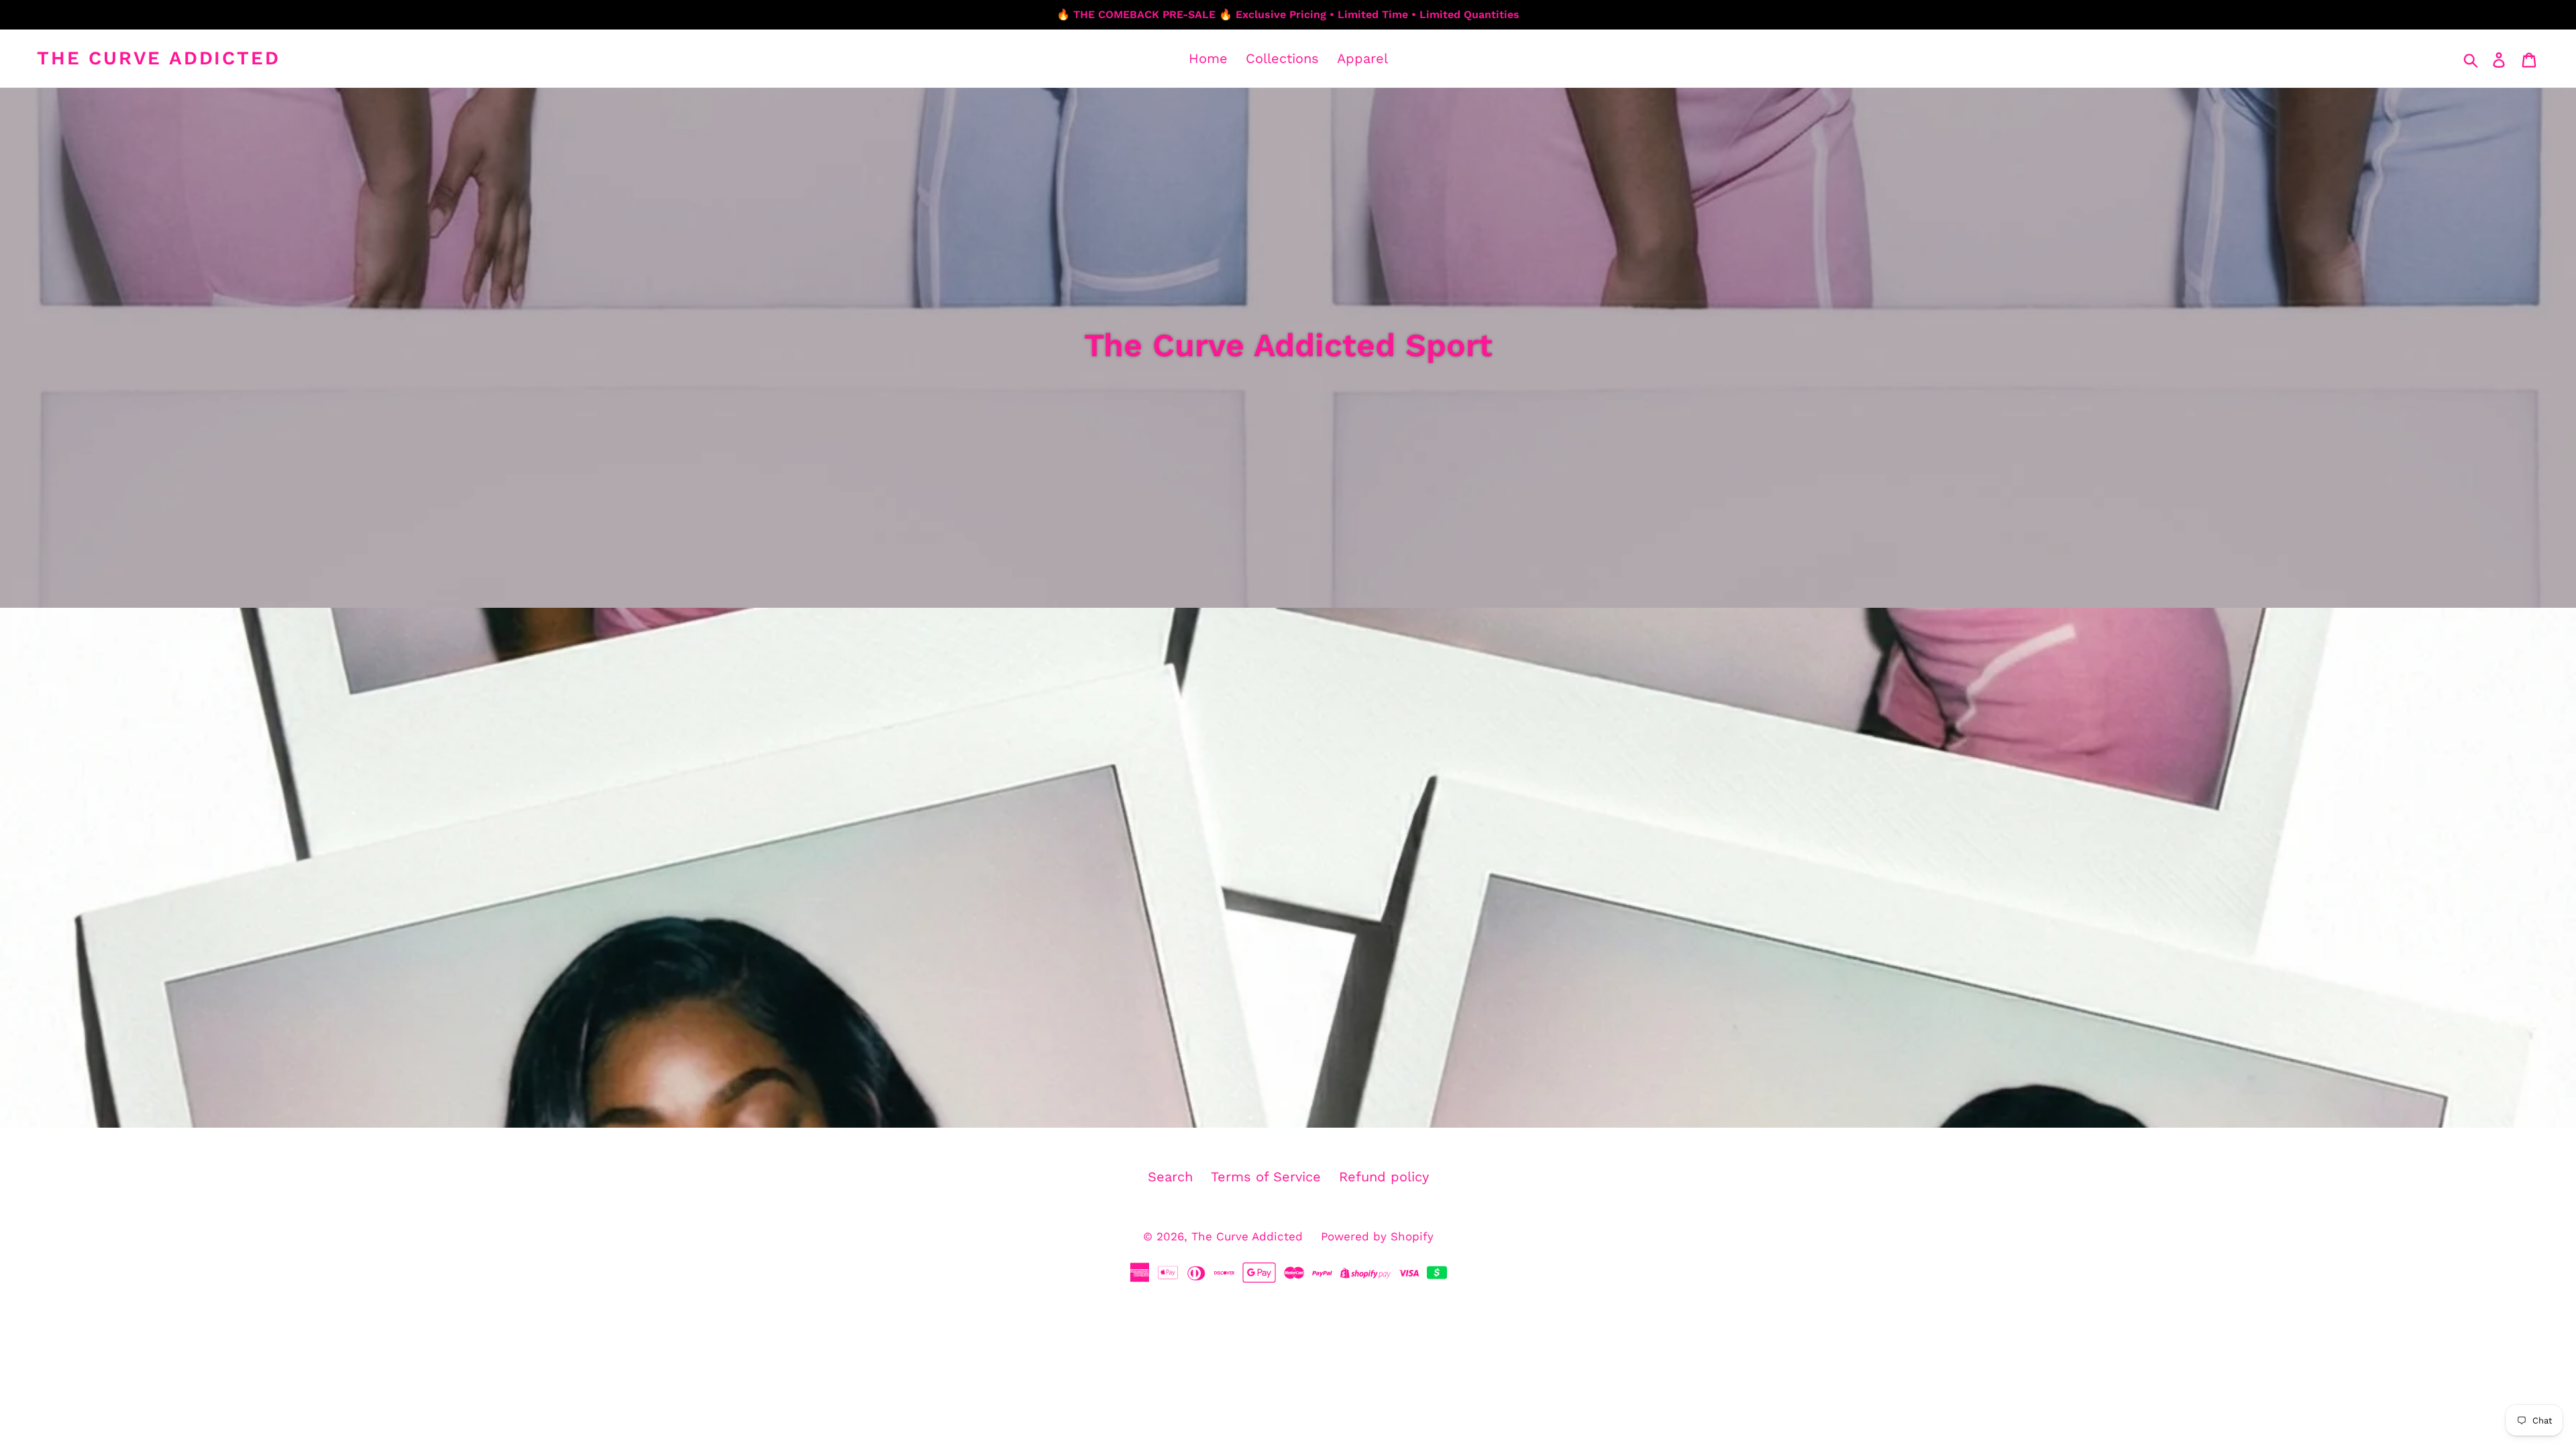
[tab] (1268, 1104)
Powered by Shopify (1377, 1236)
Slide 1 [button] (1268, 1104)
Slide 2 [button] (1281, 1104)
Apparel (1362, 58)
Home (1208, 58)
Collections (1282, 58)
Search (1170, 1177)
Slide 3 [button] (1295, 1104)
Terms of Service (1266, 1177)
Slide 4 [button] (1308, 1104)
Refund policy (1384, 1177)
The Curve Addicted (158, 58)
